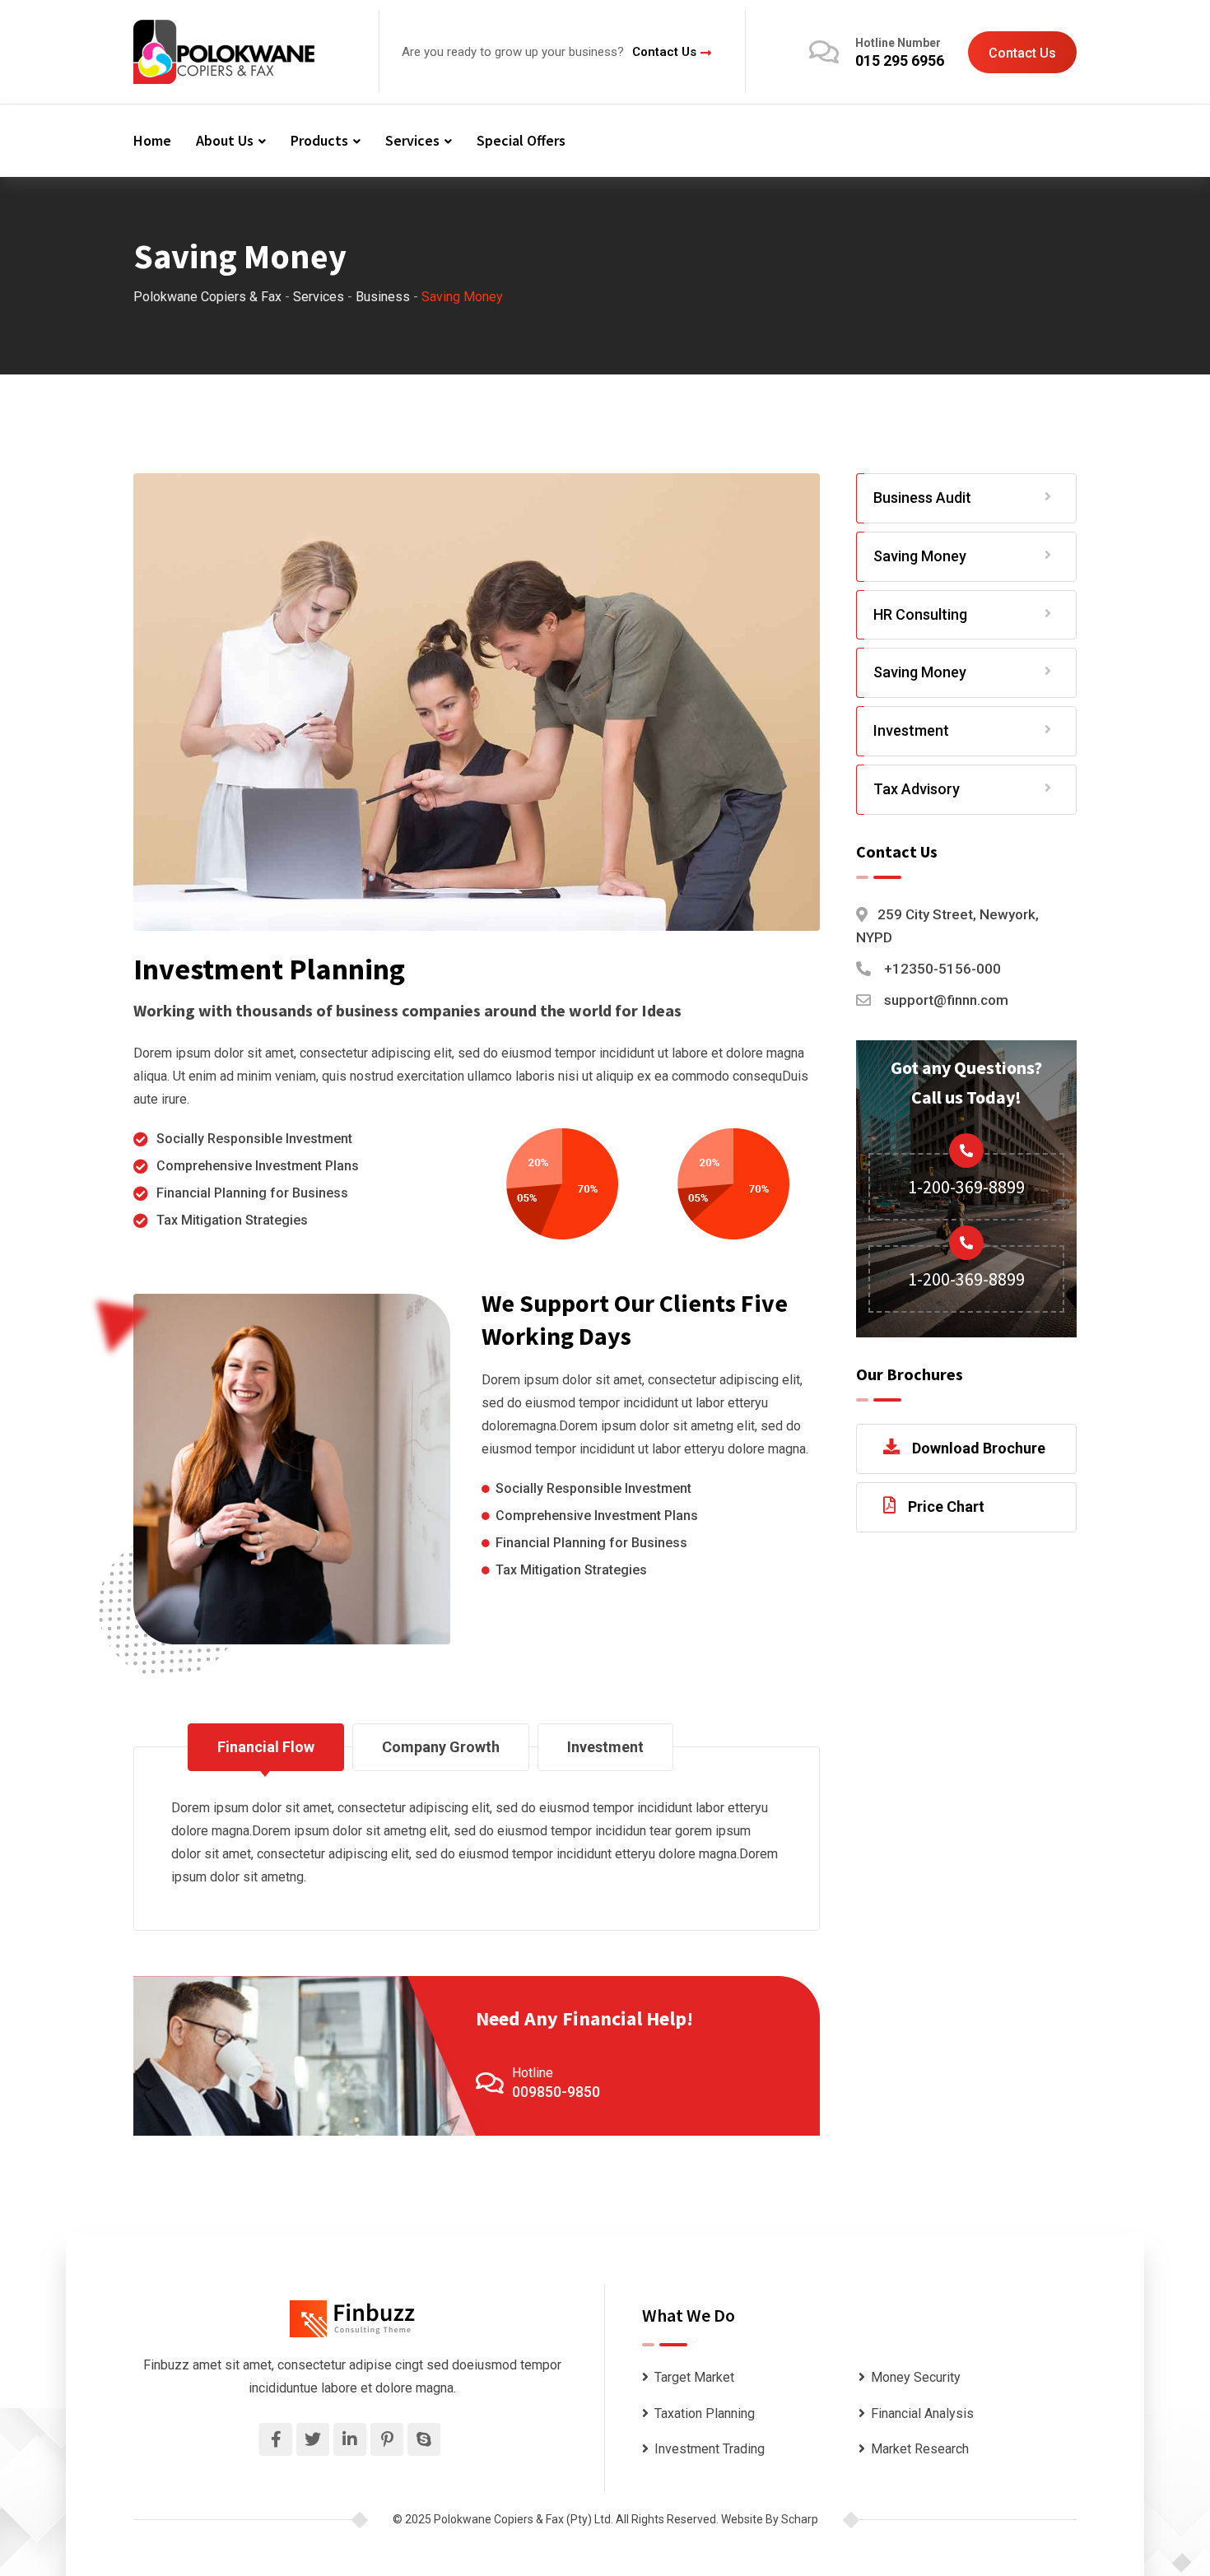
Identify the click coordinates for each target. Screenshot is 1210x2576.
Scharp (800, 2519)
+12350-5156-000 (942, 969)
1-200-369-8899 (966, 1187)
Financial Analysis (922, 2413)
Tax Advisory (917, 789)
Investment (911, 730)
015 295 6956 (900, 60)
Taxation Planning (705, 2413)
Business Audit (922, 498)
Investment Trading (710, 2449)
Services (412, 140)
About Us (225, 140)
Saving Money (920, 556)
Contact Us (664, 52)
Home (152, 140)
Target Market (694, 2377)
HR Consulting (920, 614)
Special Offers (521, 140)
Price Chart (946, 1507)
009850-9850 (556, 2092)
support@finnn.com (946, 1000)
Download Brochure (979, 1448)
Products (319, 140)
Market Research (920, 2449)
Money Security (916, 2377)
